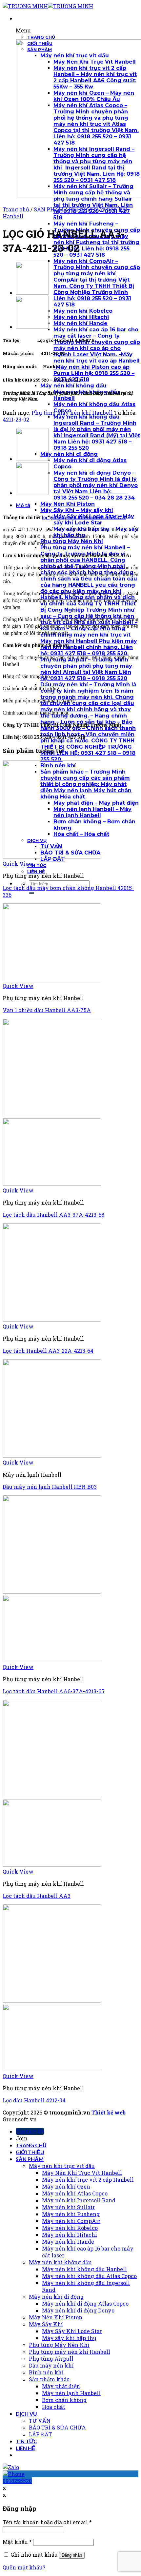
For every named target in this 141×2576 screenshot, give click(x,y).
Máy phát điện (61, 2386)
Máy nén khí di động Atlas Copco (85, 2303)
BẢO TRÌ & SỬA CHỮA (57, 2427)
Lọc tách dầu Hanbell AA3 (37, 1896)
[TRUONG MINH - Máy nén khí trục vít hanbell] (48, 6)
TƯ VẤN (40, 2420)
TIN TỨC (26, 2441)
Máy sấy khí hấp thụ (69, 2338)
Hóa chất (54, 2407)
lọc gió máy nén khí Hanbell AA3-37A (84, 517)
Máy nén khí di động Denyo (78, 2310)
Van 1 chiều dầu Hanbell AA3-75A (47, 1010)
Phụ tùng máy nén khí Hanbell (72, 413)
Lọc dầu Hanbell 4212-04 (34, 2100)
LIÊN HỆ (26, 2448)
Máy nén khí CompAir (71, 2221)
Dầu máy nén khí (51, 2365)
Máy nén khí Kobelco (70, 2228)
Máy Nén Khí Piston (56, 2317)
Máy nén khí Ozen (66, 2186)
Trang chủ (16, 209)
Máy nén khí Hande (68, 2242)
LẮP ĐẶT (40, 2434)
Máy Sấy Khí (46, 2324)
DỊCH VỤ (26, 2414)
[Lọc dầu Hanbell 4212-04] (32, 327)
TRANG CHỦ (31, 2145)
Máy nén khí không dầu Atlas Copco (89, 2276)
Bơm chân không (64, 2400)
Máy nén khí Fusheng (71, 2214)
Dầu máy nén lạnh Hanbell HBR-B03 (50, 1487)
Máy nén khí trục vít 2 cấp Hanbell (88, 2180)
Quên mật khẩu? (24, 2567)
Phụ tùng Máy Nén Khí (59, 2345)
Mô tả (23, 505)
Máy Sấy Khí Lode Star (72, 2331)
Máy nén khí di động (56, 2297)
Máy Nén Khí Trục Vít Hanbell (82, 2173)
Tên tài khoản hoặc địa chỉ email (47, 2522)
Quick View (18, 864)
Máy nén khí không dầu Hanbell (84, 2269)
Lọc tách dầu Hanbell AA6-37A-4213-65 (53, 1691)
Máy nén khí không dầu (60, 2262)
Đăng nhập (72, 2555)
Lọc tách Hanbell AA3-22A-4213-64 (48, 1351)
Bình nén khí (46, 2372)
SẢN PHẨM (49, 209)
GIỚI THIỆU (30, 2152)
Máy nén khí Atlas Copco (75, 2193)
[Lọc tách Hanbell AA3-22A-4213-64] (32, 293)
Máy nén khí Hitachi (70, 2235)
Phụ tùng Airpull (51, 2359)
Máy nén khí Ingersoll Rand (79, 2200)
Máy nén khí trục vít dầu (62, 2166)
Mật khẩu (17, 2542)
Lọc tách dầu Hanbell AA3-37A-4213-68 (53, 1215)
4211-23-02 (16, 419)
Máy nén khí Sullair (68, 2207)
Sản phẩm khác (49, 2379)
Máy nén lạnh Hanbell (71, 2393)
